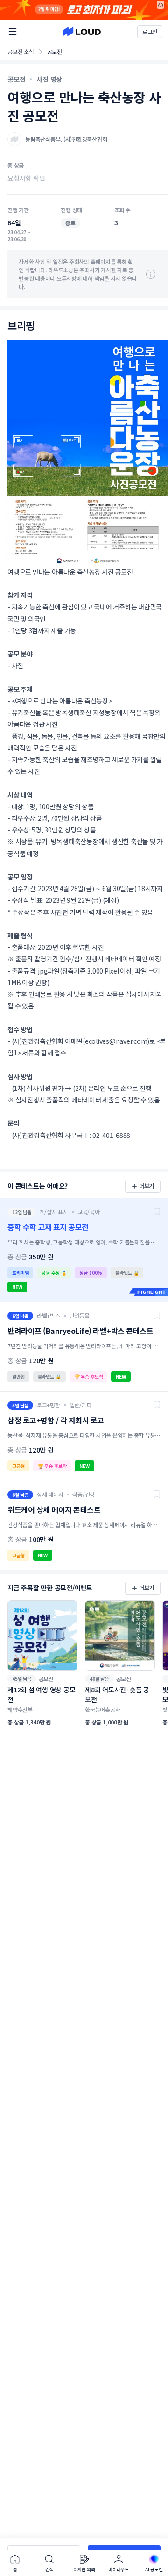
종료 (70, 223)
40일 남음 (99, 1679)
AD (161, 5)
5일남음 (20, 1405)
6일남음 (20, 1316)
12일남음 (22, 1212)
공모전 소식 (21, 51)
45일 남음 (22, 1679)
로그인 (150, 31)
